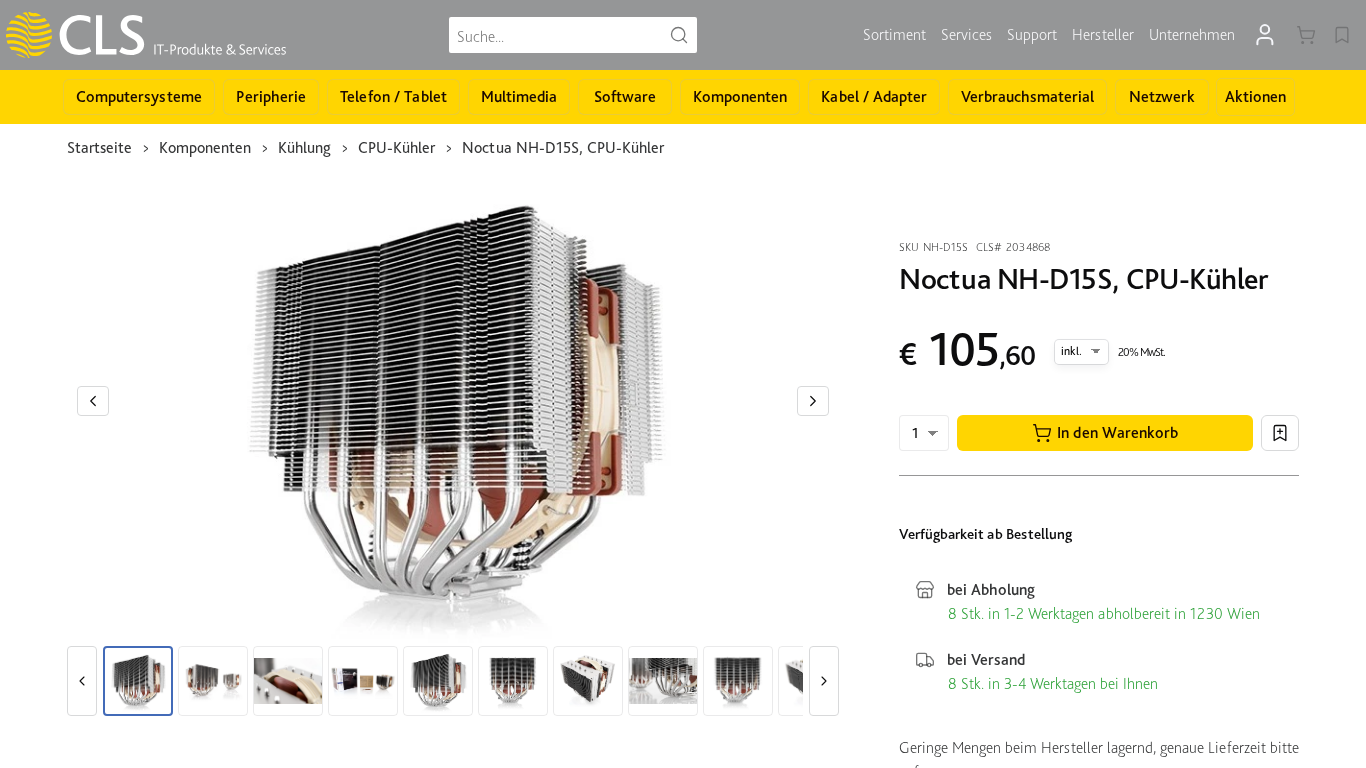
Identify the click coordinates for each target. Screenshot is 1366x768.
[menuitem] (894, 35)
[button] (1105, 433)
